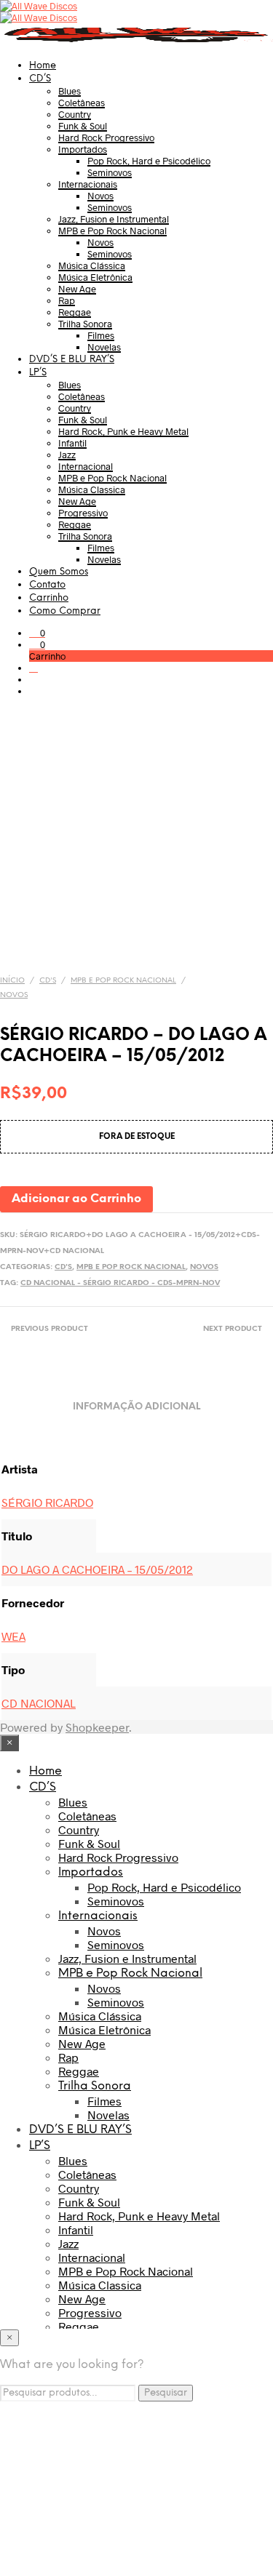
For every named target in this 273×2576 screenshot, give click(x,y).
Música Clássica (92, 265)
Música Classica (92, 489)
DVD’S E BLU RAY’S (72, 360)
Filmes (101, 335)
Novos (100, 196)
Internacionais (88, 184)
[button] (37, 633)
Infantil (72, 443)
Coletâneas (82, 103)
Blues (70, 91)
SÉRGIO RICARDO (47, 1502)
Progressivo (83, 513)
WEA (13, 1636)
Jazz (67, 455)
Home (43, 66)
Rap (67, 300)
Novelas (104, 347)
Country (75, 114)
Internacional (86, 466)
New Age (77, 289)
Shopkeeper (97, 1727)
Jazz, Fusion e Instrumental (114, 219)
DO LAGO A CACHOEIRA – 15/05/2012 (97, 1569)
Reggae (75, 312)
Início (12, 981)
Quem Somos (59, 572)
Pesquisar (166, 2393)
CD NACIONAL (39, 1703)
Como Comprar (65, 611)
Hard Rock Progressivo (106, 137)
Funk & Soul (83, 126)
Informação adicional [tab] (136, 1407)
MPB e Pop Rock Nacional (112, 231)
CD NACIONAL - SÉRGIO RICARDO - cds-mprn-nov (120, 1283)
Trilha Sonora (85, 324)
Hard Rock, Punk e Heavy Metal (123, 431)
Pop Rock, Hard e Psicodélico (149, 161)
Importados (83, 149)
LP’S (38, 373)
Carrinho (49, 598)
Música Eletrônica (95, 277)
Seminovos (110, 172)
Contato (47, 585)
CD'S (48, 981)
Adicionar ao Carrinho (76, 1199)
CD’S (40, 79)
